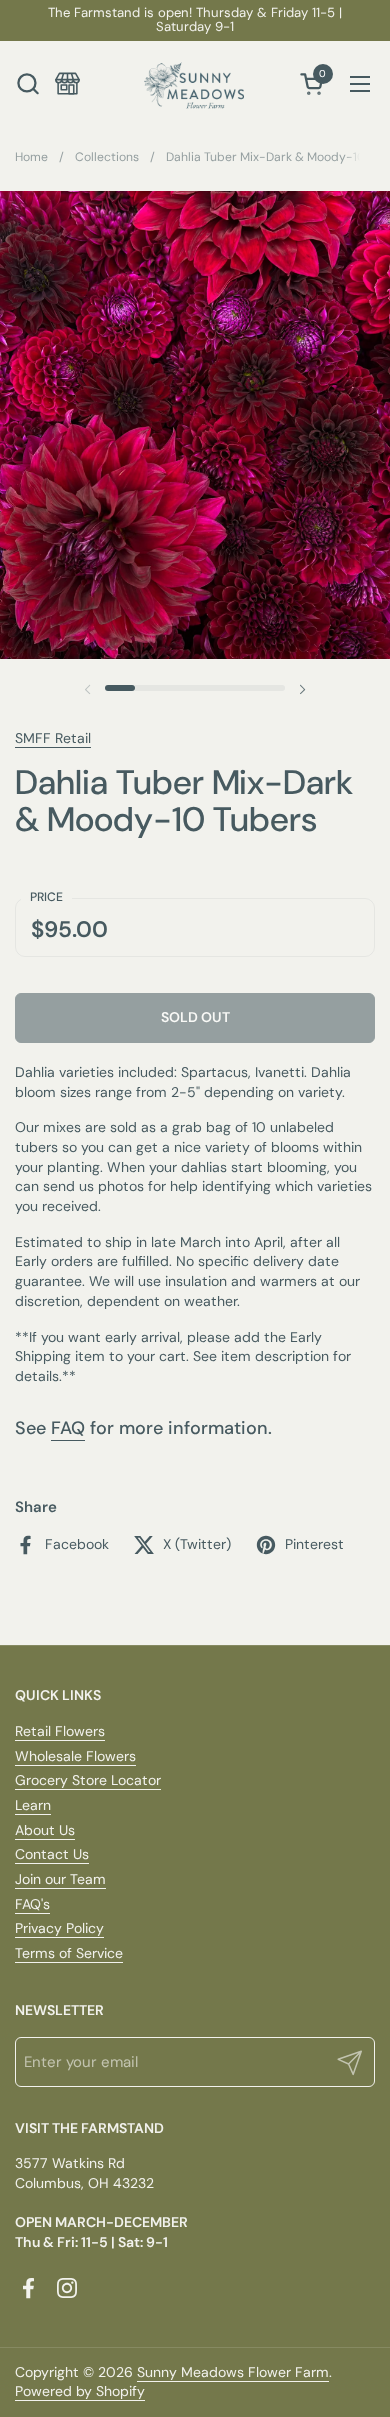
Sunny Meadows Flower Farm (233, 2372)
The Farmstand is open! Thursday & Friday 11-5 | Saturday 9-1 (195, 20)
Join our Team (60, 1879)
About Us (45, 1830)
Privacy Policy (59, 1928)
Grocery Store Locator (88, 1780)
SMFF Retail (53, 738)
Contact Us (52, 1854)
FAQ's (32, 1904)
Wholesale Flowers (75, 1756)
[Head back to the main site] (67, 83)
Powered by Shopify (80, 2391)
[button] (27, 83)
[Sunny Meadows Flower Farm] (195, 83)
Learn (33, 1805)
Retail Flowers (60, 1731)
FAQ (68, 1428)
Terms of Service (69, 1953)
